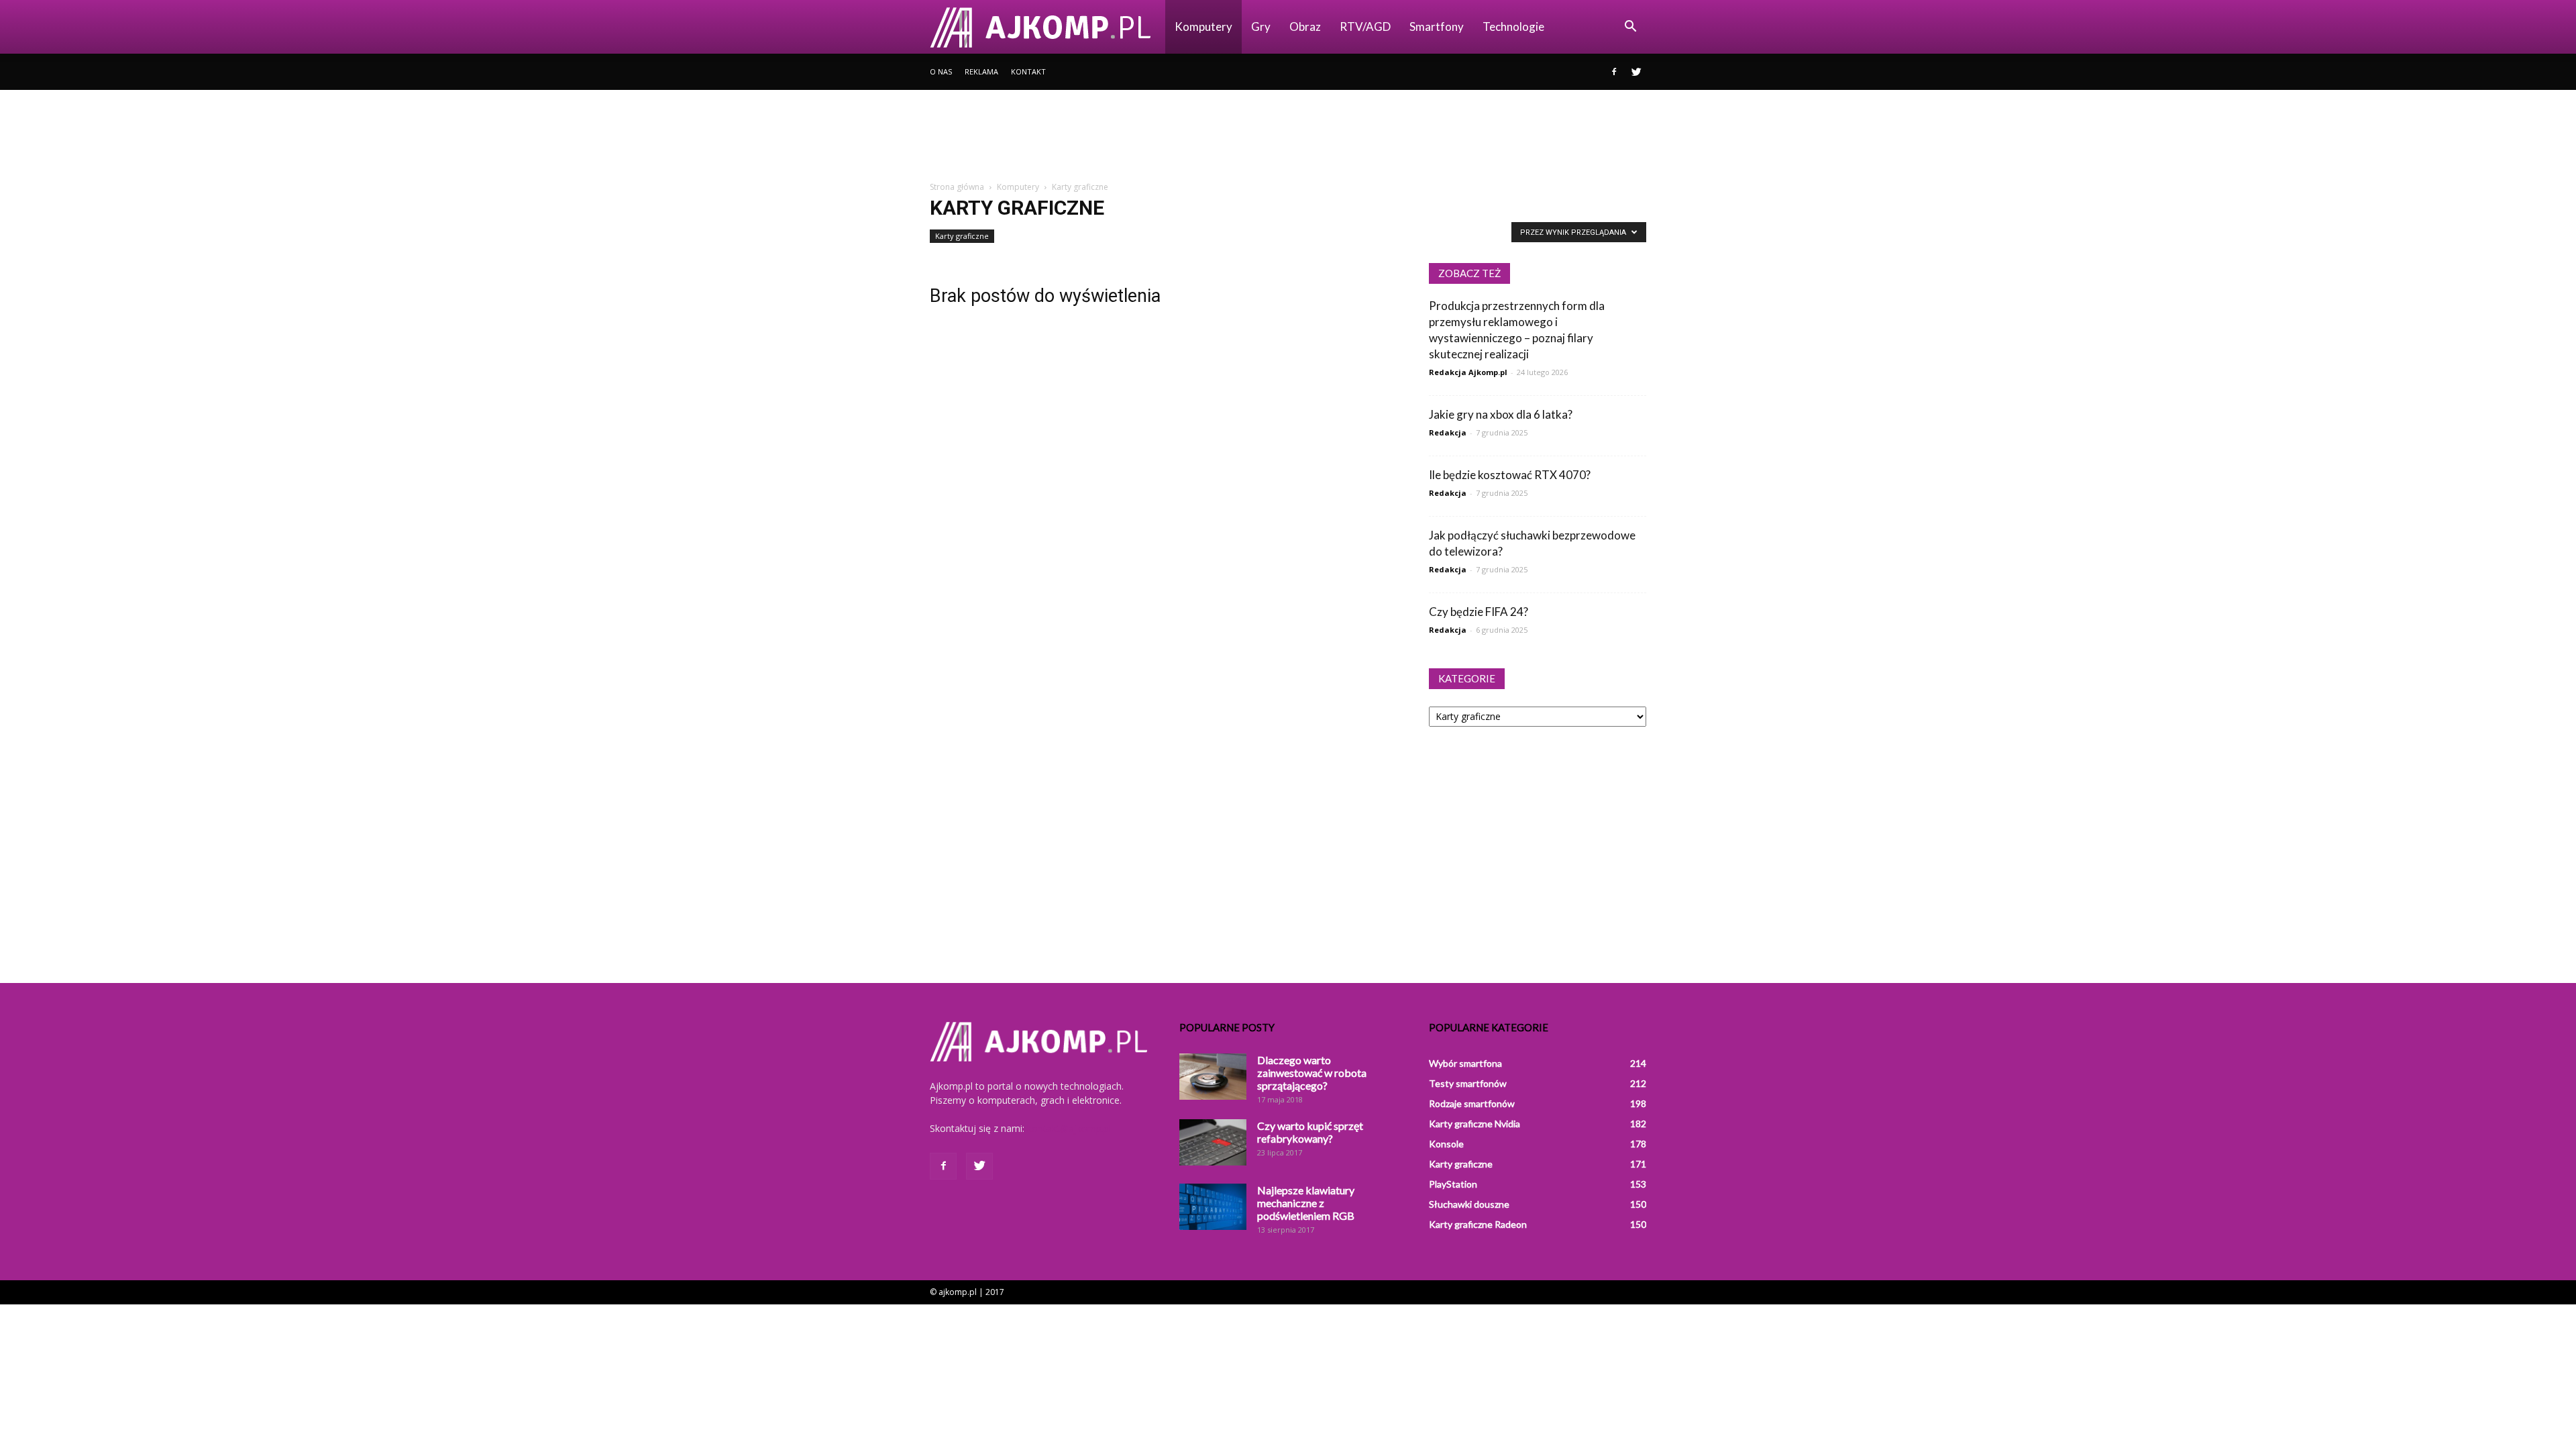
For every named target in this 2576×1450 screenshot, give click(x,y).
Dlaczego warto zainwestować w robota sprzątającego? (1312, 1073)
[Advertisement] (1288, 136)
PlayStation (1453, 1184)
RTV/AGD (1365, 27)
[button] (1630, 27)
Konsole (1446, 1144)
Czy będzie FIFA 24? (1479, 612)
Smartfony (1437, 27)
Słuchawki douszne (1469, 1204)
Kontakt (1028, 71)
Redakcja (1448, 432)
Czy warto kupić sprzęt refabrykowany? (1310, 1132)
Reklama (981, 71)
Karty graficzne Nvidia (1474, 1124)
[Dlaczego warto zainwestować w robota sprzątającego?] (1213, 1077)
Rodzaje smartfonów (1472, 1103)
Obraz (1305, 27)
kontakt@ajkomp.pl (1069, 1128)
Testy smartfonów (1468, 1083)
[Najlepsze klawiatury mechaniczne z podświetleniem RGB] (1213, 1207)
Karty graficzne (962, 236)
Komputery (1203, 27)
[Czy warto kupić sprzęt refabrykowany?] (1213, 1142)
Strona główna (957, 187)
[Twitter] (1636, 72)
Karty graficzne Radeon (1478, 1224)
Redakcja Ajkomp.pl (1468, 372)
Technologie (1513, 27)
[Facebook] (1614, 72)
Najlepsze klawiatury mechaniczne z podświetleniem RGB (1306, 1203)
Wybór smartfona (1465, 1063)
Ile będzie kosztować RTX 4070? (1510, 475)
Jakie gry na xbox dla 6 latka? (1501, 414)
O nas (941, 71)
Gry (1261, 27)
